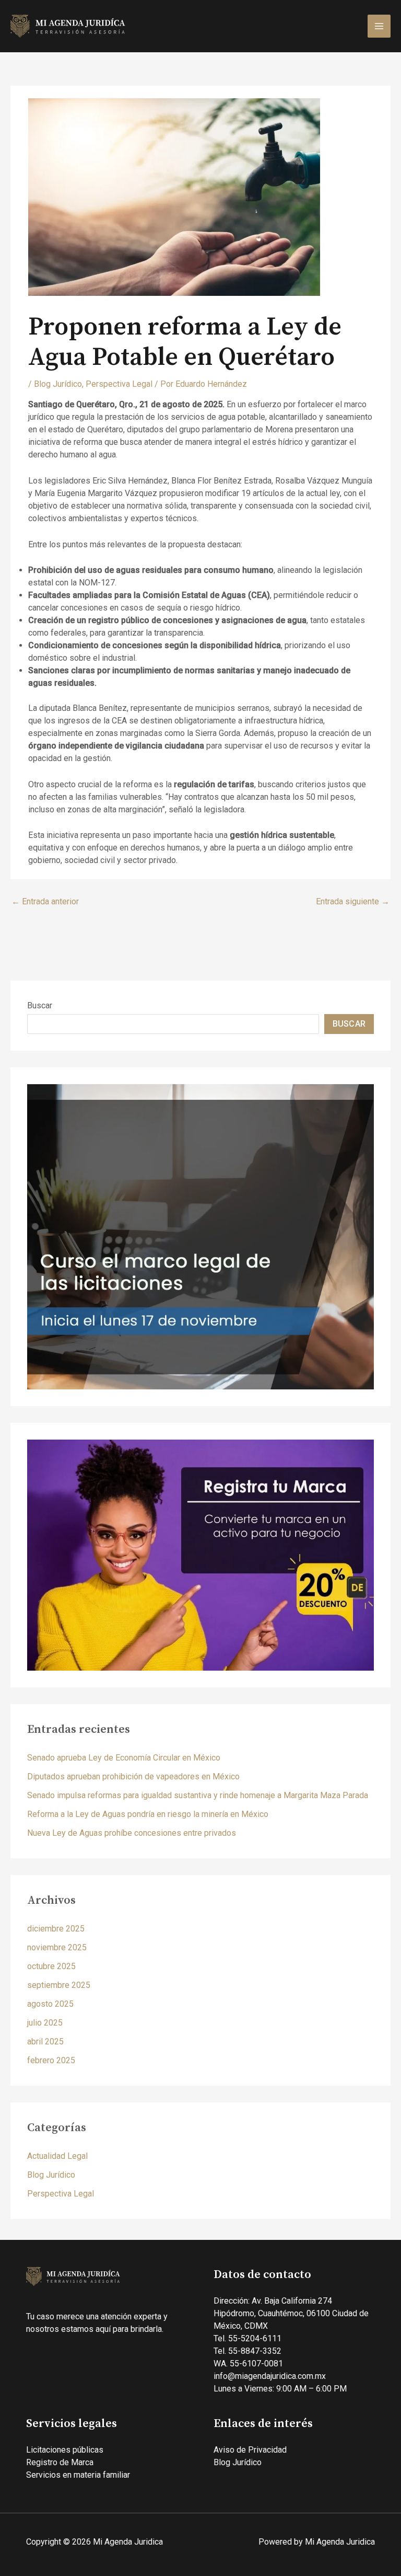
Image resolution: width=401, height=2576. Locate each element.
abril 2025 (45, 2042)
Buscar (40, 1005)
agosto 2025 (50, 2004)
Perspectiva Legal (119, 384)
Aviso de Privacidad (250, 2450)
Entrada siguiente (353, 901)
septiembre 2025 (59, 1985)
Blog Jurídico (58, 384)
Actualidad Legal (57, 2156)
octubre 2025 (51, 1966)
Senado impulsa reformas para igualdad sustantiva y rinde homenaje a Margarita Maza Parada (198, 1795)
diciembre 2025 (56, 1929)
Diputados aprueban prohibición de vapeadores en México (133, 1776)
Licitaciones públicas (65, 2450)
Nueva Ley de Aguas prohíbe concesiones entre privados (132, 1833)
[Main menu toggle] (379, 26)
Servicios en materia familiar (78, 2475)
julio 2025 (45, 2023)
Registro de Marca (60, 2462)
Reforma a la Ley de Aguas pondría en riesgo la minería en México (148, 1814)
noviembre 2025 (57, 1947)
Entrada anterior (45, 901)
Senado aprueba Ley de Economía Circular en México (124, 1758)
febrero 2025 (51, 2060)
